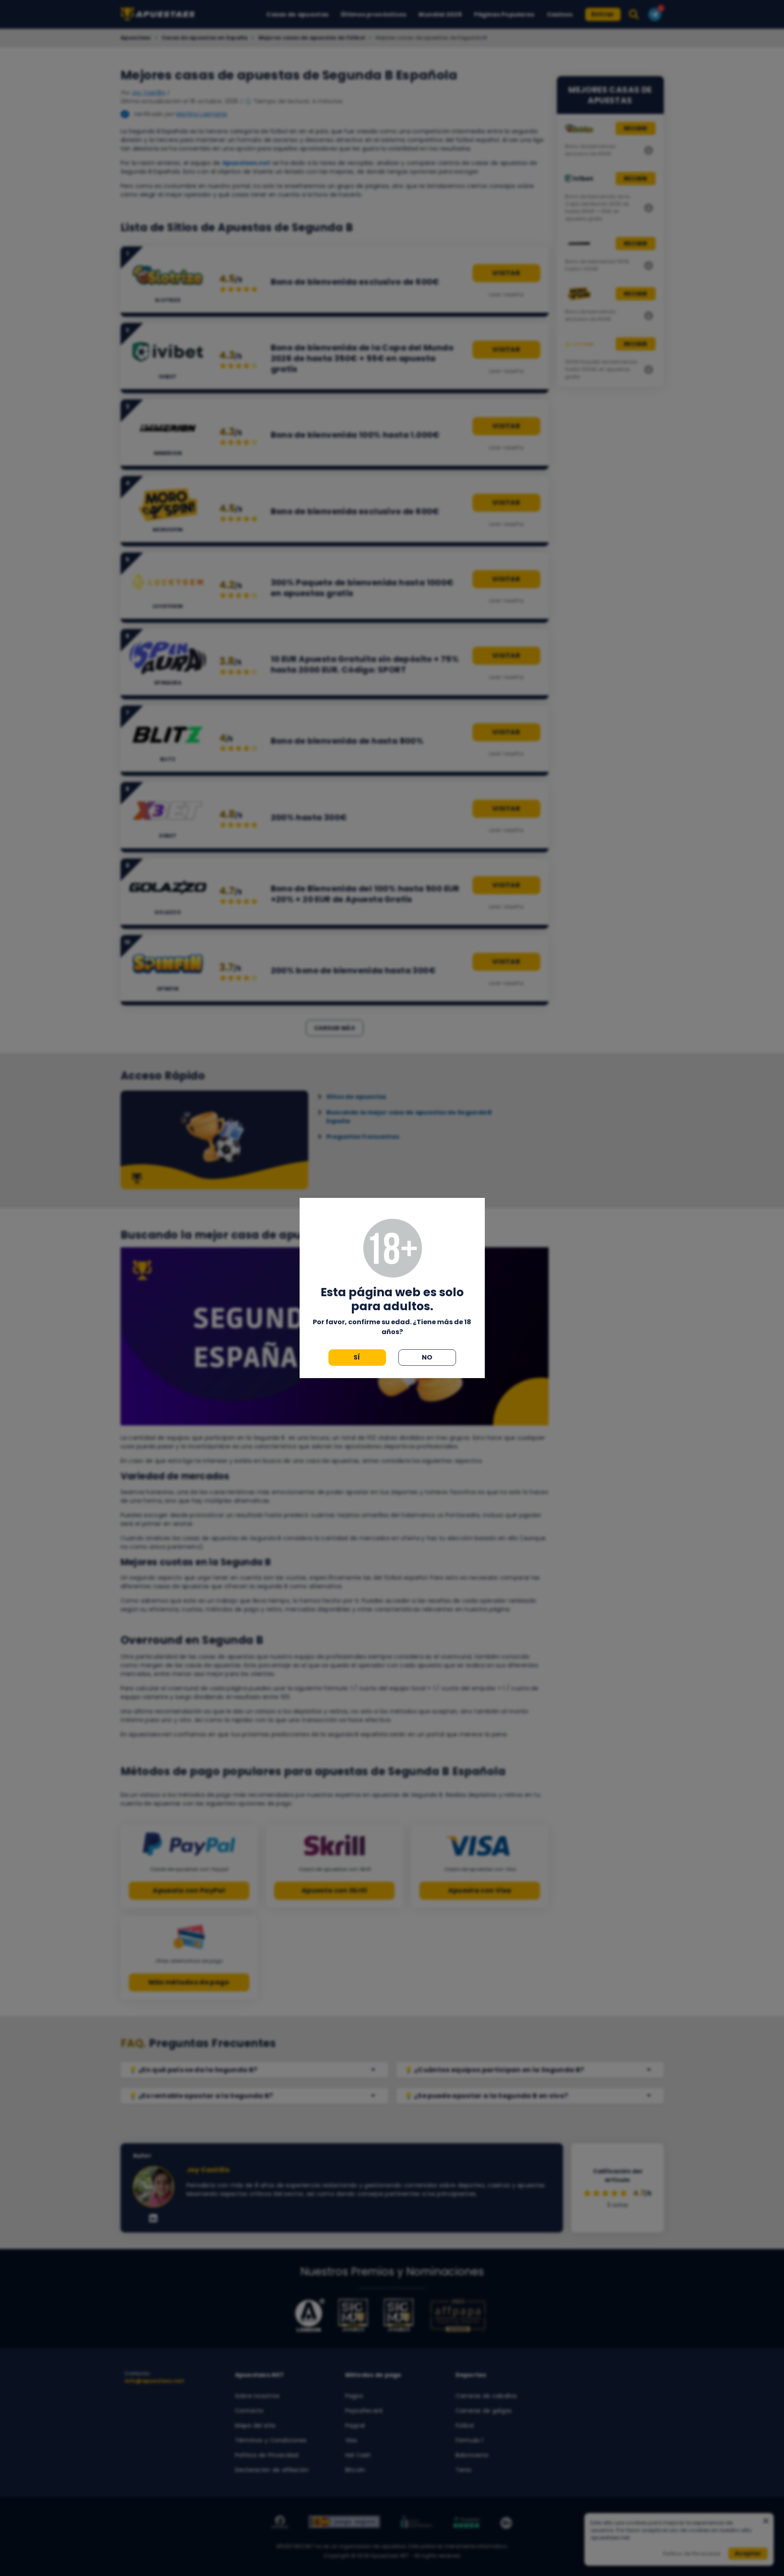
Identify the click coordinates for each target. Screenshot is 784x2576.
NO (427, 1357)
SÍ (357, 1357)
